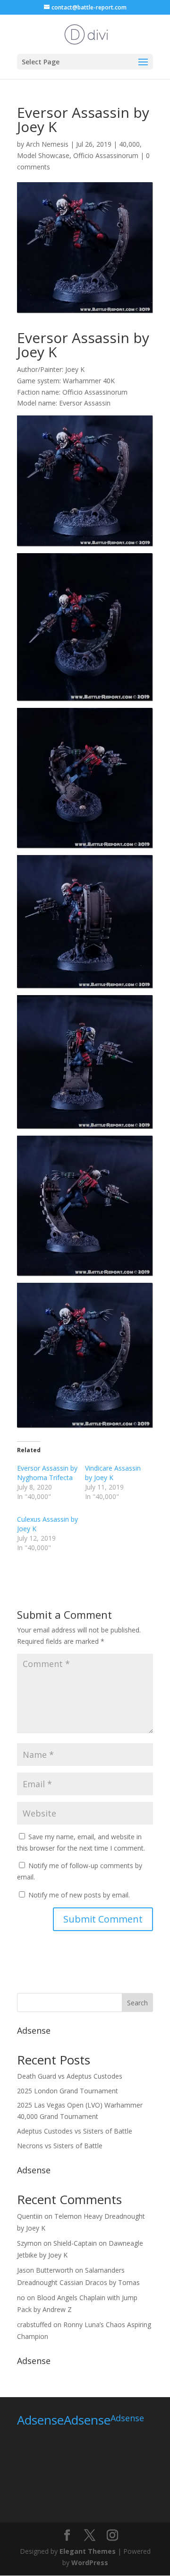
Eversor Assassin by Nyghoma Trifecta (47, 1473)
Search (137, 2003)
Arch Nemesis (47, 144)
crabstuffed (34, 2325)
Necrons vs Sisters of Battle (60, 2146)
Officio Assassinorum (106, 155)
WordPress (90, 2563)
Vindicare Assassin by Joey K (113, 1473)
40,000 (129, 144)
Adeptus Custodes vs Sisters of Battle (75, 2131)
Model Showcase (43, 155)
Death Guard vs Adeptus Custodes (70, 2076)
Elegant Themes (88, 2551)
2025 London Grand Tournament (68, 2091)
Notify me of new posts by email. (79, 1895)
